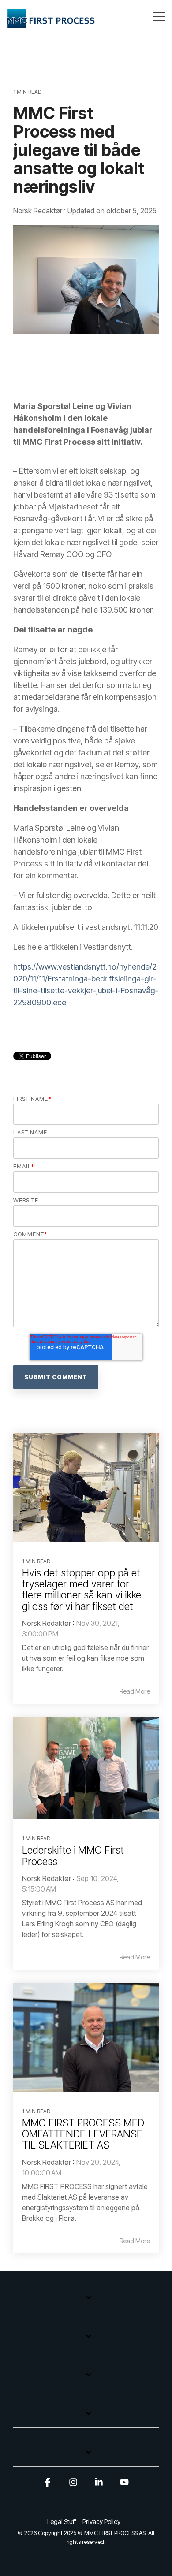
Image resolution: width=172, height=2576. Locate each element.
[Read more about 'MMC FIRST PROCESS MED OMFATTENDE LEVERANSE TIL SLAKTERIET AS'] (86, 2037)
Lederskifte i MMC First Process (73, 1856)
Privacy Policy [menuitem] (101, 2522)
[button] (159, 16)
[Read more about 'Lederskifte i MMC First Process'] (86, 1768)
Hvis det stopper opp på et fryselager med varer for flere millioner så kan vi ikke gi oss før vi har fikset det (82, 1590)
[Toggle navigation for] (86, 2302)
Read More (135, 1691)
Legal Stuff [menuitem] (62, 2522)
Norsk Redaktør (39, 211)
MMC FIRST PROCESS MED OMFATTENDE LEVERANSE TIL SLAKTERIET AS (83, 2134)
